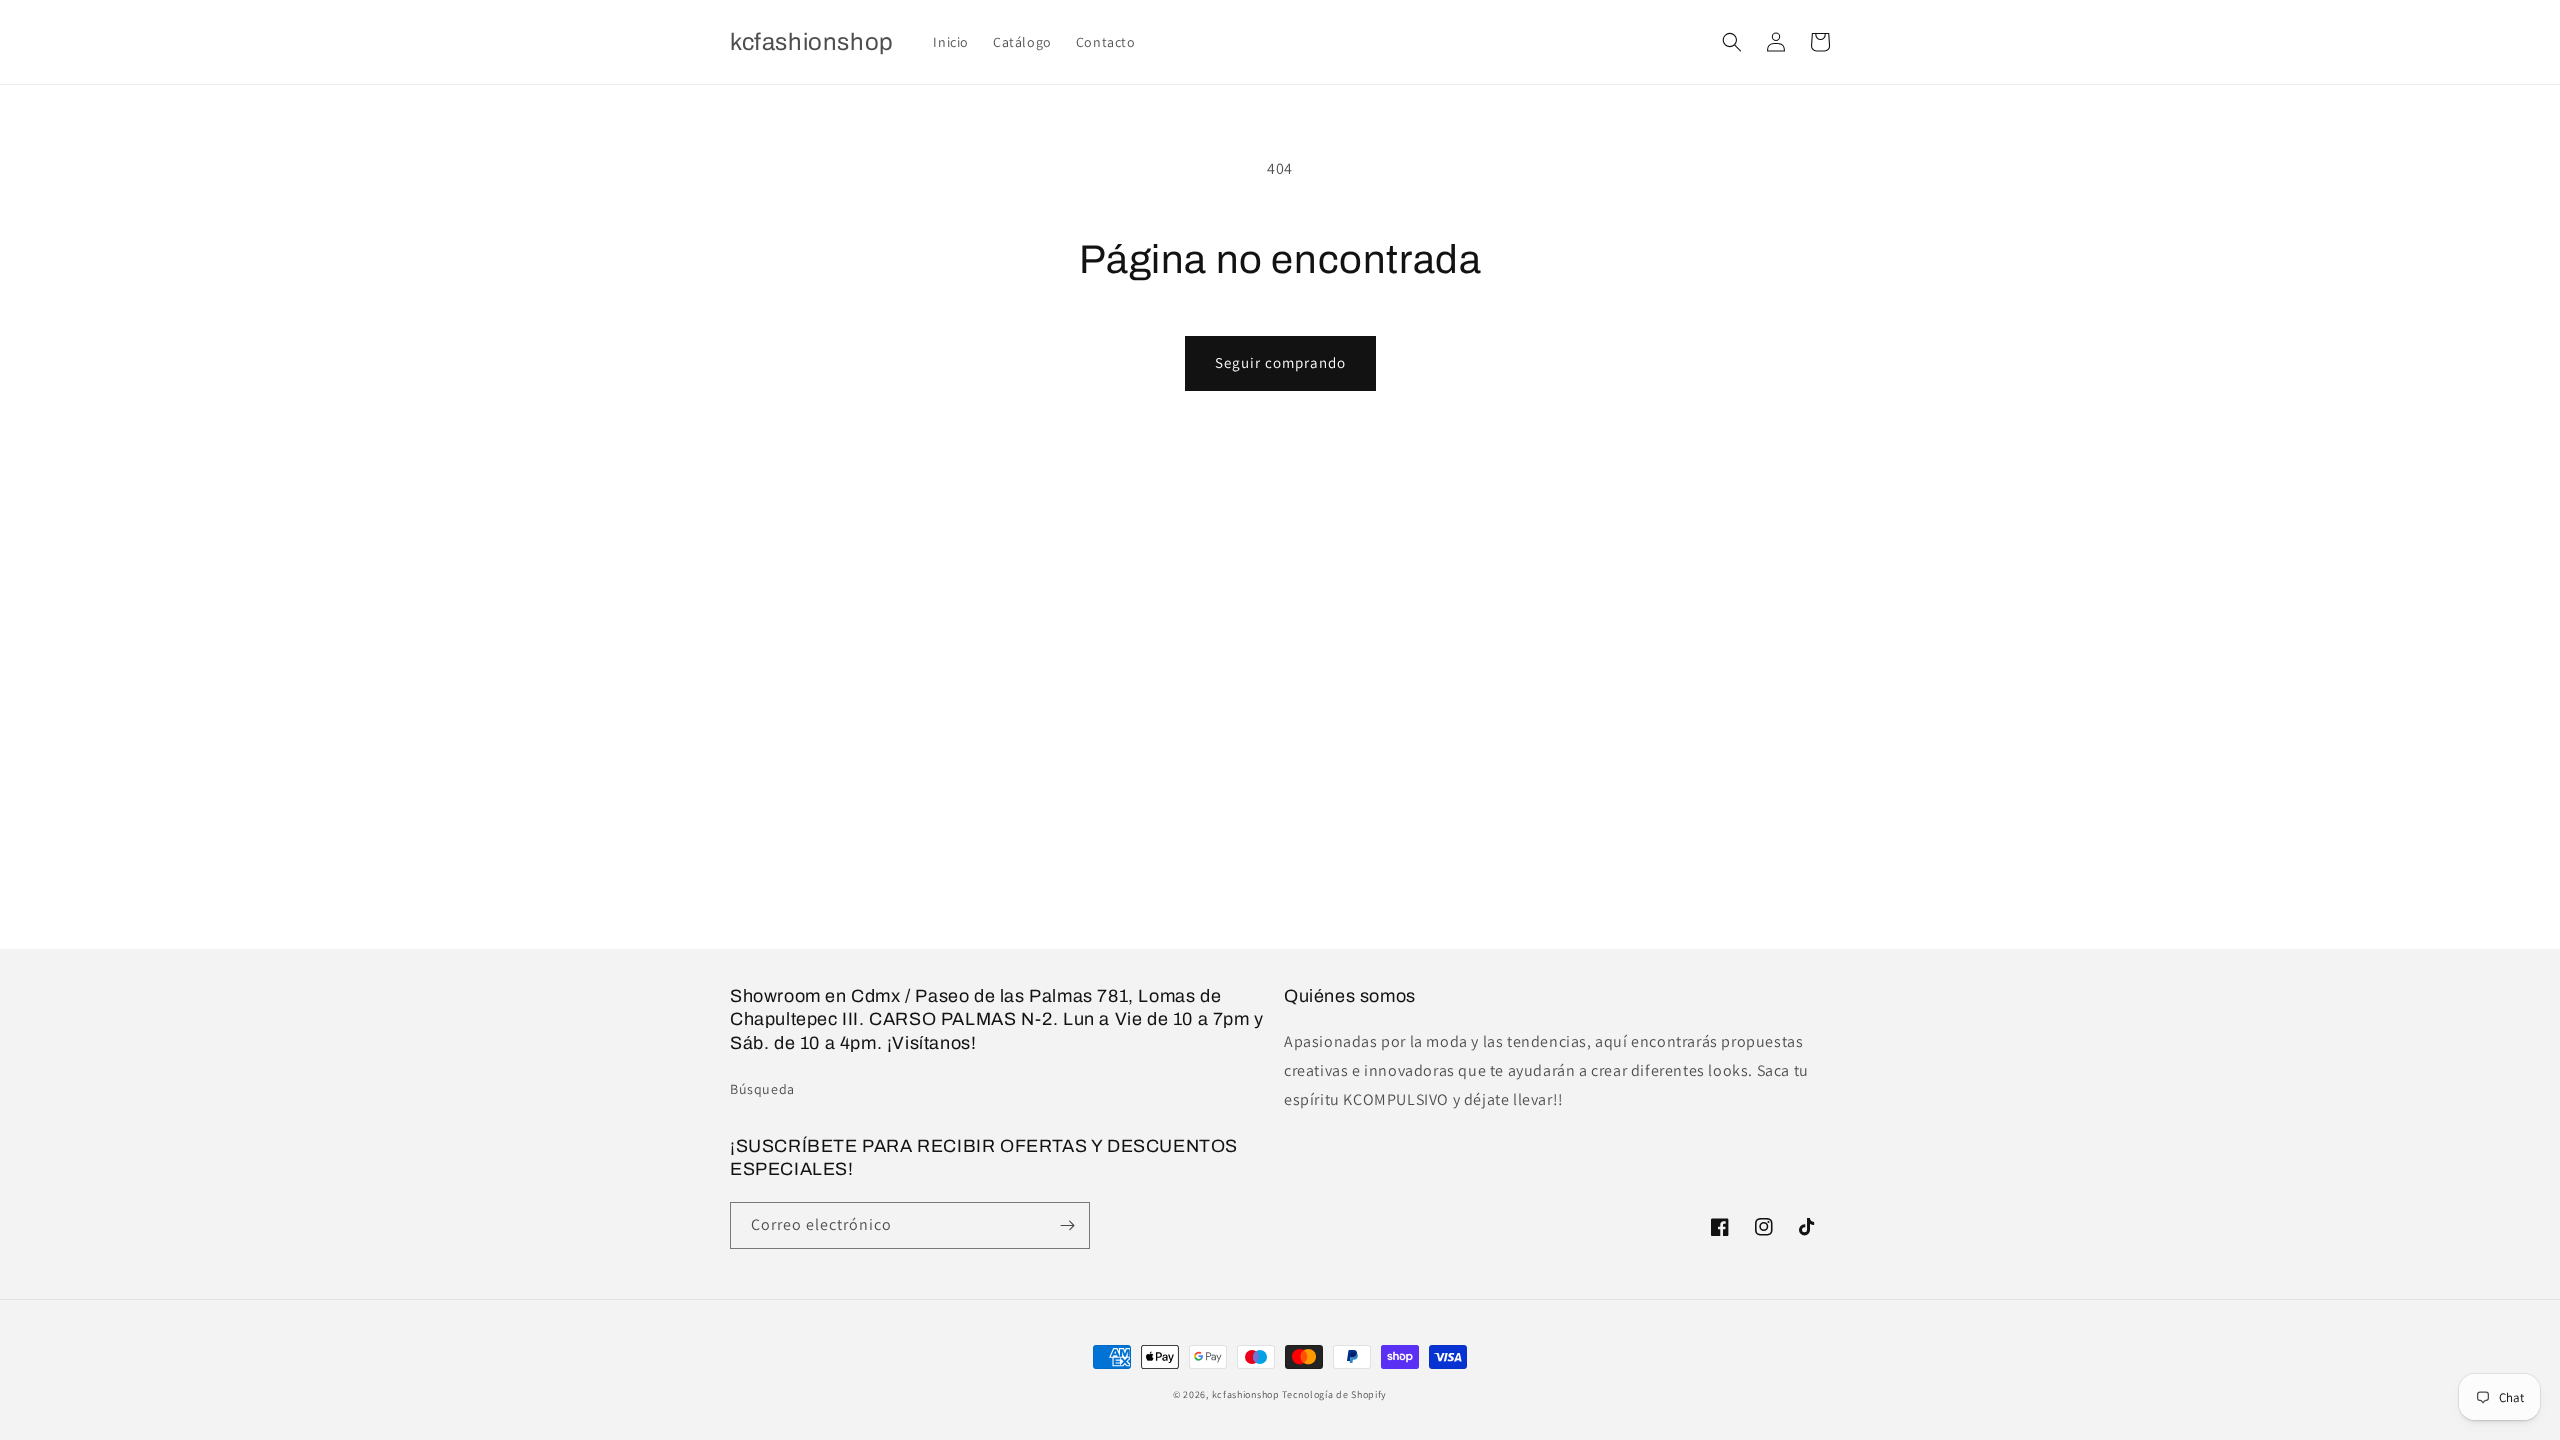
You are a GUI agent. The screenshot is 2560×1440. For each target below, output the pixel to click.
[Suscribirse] (1067, 1225)
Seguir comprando (1280, 362)
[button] (1732, 42)
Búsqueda (762, 1089)
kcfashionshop (1246, 1394)
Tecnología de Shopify (1334, 1394)
